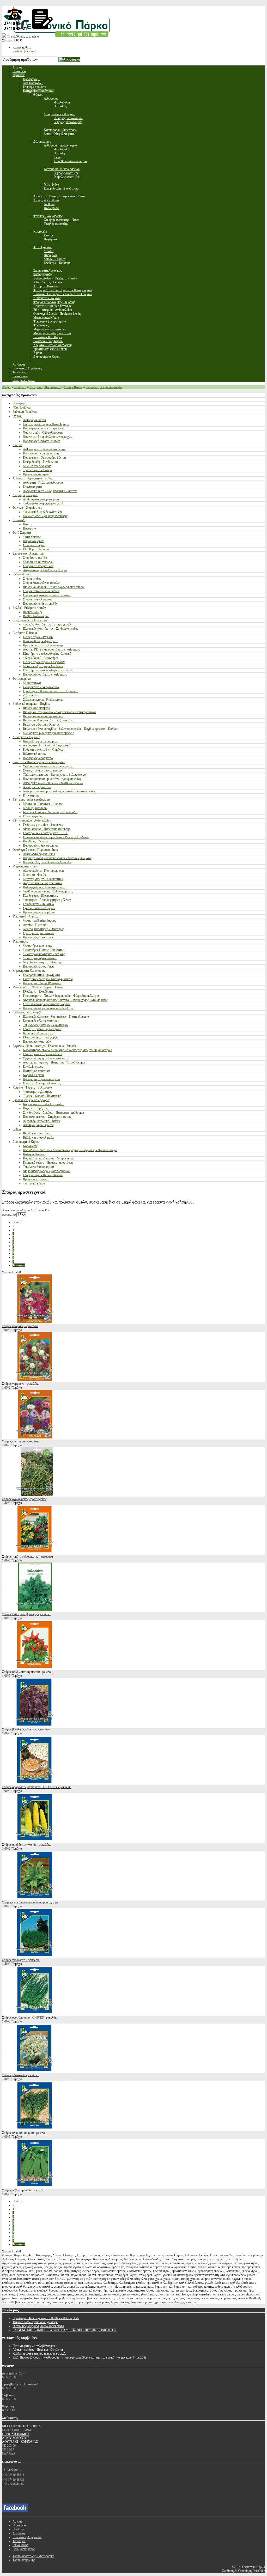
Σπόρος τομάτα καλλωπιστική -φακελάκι (28, 1557)
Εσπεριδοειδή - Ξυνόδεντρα (40, 462)
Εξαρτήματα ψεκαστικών (38, 933)
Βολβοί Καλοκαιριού (36, 616)
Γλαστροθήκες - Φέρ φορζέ (40, 1037)
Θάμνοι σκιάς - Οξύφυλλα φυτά (43, 433)
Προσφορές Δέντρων (36, 474)
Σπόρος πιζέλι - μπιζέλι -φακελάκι (23, 2190)
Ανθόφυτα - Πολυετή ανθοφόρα (43, 483)
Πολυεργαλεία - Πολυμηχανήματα (44, 887)
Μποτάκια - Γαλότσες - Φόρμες (43, 804)
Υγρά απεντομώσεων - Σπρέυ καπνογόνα (48, 766)
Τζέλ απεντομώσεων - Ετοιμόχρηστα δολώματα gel (55, 775)
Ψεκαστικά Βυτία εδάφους (40, 921)
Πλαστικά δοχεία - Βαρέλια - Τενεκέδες (48, 862)
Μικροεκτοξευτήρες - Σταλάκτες (44, 666)
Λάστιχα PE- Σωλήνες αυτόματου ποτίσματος (51, 649)
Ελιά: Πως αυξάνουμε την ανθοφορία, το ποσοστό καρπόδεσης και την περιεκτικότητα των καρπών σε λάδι (79, 2358)
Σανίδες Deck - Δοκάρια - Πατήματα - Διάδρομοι (53, 1113)
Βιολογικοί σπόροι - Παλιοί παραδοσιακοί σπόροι (54, 587)
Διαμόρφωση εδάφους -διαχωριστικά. (46, 1171)
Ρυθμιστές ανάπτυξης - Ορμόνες (43, 750)
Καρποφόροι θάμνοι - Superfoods (44, 428)
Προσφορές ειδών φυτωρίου (41, 846)
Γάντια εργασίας (33, 816)
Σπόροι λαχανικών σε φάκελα (104, 387)
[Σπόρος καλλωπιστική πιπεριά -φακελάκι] (35, 1668)
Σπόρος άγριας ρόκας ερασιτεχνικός (24, 1499)
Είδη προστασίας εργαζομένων (31, 800)
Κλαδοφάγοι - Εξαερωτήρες (40, 896)
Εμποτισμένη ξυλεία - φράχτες (31, 1100)
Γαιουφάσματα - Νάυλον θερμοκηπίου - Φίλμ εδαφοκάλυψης (61, 996)
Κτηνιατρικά (31, 795)
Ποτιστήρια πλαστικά (36, 1071)
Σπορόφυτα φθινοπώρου (38, 562)
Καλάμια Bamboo (34, 1154)
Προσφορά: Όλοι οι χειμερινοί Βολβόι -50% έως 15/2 (46, 2318)
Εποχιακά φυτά (32, 487)
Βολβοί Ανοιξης (33, 612)
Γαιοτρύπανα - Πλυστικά (38, 904)
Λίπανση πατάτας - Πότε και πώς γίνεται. (38, 2350)
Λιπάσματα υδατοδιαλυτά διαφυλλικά (47, 745)
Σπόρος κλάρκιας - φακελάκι (20, 1326)
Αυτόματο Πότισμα (25, 633)
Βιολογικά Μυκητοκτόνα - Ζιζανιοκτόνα (48, 720)
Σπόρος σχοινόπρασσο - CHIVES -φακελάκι (30, 2018)
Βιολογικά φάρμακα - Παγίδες (31, 704)
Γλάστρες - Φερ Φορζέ (27, 1012)
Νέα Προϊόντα (22, 408)
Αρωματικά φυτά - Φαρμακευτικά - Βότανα (50, 491)
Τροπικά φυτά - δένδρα (37, 470)
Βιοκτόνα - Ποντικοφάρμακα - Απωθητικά (39, 762)
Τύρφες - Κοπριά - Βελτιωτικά (42, 1096)
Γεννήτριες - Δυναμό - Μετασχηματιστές (48, 979)
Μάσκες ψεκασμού (35, 808)
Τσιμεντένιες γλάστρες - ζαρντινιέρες (46, 1025)
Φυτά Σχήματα (22, 533)
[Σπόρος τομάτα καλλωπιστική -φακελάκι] (35, 1553)
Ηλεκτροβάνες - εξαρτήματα (41, 641)
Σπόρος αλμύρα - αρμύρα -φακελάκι (25, 2133)
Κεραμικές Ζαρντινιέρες (38, 1033)
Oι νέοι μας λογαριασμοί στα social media (38, 2326)
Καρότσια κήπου (33, 1075)
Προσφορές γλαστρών (37, 1042)
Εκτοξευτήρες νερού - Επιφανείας (44, 662)
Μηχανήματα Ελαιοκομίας (29, 971)
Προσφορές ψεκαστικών (38, 937)
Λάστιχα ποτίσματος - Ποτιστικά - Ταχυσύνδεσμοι (54, 1062)
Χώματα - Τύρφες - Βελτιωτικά (32, 1087)
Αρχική (7, 387)
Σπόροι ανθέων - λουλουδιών (41, 591)
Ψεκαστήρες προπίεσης (37, 946)
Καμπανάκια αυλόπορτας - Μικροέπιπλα (48, 1158)
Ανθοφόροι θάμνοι (34, 420)
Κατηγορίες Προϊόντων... (45, 387)
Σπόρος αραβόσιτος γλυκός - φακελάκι (26, 1845)
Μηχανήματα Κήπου (25, 866)
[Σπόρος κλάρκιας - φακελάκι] (35, 1322)
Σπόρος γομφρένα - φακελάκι (20, 1384)
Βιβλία (17, 1129)
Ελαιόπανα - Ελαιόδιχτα (38, 992)
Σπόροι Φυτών (73, 387)
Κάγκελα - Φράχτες (35, 1108)
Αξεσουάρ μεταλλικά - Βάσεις (42, 1121)
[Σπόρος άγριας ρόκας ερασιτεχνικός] (35, 1495)
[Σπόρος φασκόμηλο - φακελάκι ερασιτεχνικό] (35, 1898)
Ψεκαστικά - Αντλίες (25, 916)
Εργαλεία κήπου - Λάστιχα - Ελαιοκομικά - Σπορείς (44, 1046)
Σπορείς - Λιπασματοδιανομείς (42, 1083)
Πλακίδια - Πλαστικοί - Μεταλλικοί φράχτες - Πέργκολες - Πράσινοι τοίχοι (70, 1150)
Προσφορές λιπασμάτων (38, 758)
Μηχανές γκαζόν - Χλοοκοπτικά (43, 879)
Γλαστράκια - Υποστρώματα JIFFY (45, 833)
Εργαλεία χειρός (33, 1067)
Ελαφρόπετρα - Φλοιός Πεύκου (43, 1175)
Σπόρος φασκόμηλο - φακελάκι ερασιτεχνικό (30, 1902)
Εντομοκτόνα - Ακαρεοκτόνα (41, 687)
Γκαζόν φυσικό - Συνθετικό (30, 620)
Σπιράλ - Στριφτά (34, 545)
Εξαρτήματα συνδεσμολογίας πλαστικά (47, 654)
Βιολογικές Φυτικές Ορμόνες (41, 725)
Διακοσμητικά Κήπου (26, 1142)
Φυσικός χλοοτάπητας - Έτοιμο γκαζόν (47, 624)
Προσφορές (20, 403)
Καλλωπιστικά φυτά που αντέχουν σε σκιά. (39, 2354)
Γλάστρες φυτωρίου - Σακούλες (43, 825)
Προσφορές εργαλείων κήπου (41, 1079)
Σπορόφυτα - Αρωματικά (28, 554)
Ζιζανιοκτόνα (31, 695)
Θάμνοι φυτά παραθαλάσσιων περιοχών (47, 437)
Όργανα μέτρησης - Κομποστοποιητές (47, 1058)
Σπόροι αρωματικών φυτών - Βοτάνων (47, 595)
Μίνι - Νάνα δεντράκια (37, 466)
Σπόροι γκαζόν (32, 579)
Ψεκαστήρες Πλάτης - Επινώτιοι (43, 950)
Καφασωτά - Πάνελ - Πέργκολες (43, 1104)
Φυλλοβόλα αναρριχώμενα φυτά (43, 503)
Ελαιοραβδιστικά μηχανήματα (41, 975)
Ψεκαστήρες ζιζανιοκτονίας (40, 958)
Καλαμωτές (30, 1146)
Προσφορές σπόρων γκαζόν (40, 604)
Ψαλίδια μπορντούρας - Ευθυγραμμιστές (48, 891)
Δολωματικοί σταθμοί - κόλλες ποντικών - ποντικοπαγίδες (59, 791)
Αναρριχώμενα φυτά (25, 495)
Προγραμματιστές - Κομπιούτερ (43, 645)
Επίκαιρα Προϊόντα (25, 412)
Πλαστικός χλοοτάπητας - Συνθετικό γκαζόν (51, 629)
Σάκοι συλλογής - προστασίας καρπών (47, 1004)
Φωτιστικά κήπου (34, 1183)
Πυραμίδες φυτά (33, 541)
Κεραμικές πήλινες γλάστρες (41, 1021)
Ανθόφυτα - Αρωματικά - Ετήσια (33, 478)
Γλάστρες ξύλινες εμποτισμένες (43, 1029)
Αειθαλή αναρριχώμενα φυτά (41, 499)
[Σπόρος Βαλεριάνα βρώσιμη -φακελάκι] (35, 1610)
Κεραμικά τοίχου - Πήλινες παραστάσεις (48, 1163)
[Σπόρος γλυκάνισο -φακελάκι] (35, 2071)
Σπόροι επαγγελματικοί (37, 599)
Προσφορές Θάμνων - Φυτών (41, 441)
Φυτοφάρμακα (22, 679)
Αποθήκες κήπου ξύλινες (39, 1125)
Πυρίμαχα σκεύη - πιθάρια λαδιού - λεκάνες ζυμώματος (57, 858)
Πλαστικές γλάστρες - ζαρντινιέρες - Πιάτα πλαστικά (56, 1017)
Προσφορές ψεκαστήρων (39, 967)
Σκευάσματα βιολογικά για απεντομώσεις (48, 733)
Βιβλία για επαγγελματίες (39, 1138)
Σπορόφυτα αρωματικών (38, 566)
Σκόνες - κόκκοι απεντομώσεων (43, 770)
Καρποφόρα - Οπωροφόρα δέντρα (44, 458)
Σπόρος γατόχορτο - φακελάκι (21, 1960)
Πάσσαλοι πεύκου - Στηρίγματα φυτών (47, 1117)
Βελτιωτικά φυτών (35, 754)
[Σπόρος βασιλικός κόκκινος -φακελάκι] (35, 1726)
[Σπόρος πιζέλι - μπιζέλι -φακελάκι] (35, 2186)
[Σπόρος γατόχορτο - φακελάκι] (35, 1956)
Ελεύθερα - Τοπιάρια (36, 549)
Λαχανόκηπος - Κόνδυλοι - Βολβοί (45, 570)
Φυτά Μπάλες (32, 537)
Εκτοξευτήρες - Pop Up (38, 637)
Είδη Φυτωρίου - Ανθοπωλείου (32, 821)
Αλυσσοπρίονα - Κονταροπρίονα (43, 871)
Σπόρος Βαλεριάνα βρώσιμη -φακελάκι (26, 1614)
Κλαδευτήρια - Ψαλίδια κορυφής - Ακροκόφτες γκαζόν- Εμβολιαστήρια (68, 1050)
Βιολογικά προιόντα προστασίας (43, 716)
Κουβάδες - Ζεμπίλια (36, 841)
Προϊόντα (20, 387)
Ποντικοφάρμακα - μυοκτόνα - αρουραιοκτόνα (52, 779)
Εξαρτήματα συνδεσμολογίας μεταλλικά (48, 670)
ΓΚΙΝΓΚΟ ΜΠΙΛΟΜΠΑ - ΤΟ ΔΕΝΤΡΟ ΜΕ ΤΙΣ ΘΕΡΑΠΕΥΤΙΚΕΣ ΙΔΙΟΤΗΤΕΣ (65, 2330)
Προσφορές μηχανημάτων (39, 912)
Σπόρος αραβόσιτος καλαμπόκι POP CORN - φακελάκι (37, 1787)
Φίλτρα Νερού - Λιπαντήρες (41, 658)
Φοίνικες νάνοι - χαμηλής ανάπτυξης (45, 516)
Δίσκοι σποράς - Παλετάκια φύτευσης (47, 829)
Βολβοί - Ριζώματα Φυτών (29, 608)
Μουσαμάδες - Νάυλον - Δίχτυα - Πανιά (38, 987)
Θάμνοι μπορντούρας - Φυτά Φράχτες (47, 424)
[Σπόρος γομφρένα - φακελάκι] (35, 1380)
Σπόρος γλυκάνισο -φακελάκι (20, 2075)
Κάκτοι (28, 524)
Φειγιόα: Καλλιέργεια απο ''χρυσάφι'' (35, 2322)
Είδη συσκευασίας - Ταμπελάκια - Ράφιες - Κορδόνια (56, 837)
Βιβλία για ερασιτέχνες (37, 1133)
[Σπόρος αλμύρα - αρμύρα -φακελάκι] (35, 2129)
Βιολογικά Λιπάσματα (37, 708)
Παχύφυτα (29, 528)
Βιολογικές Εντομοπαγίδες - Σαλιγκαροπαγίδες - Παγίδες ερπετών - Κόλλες (70, 729)
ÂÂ (190, 1202)
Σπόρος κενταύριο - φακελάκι (21, 1441)
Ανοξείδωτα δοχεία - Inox (39, 854)
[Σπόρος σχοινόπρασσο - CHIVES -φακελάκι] (35, 2014)
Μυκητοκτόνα (32, 683)
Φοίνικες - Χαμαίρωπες (27, 508)
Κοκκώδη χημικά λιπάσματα (41, 741)
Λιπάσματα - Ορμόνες (26, 737)
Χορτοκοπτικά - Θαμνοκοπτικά (43, 883)
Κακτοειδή (19, 520)
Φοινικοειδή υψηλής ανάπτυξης (43, 512)
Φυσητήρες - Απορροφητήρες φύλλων (47, 900)
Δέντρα (17, 445)
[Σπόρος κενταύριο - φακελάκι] (35, 1437)
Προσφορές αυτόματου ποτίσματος (45, 675)
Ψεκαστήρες (20, 941)
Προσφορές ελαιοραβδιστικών (42, 983)
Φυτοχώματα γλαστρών (38, 1092)
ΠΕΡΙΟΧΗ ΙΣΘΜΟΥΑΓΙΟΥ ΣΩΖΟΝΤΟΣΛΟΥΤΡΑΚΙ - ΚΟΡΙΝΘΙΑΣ (20, 2438)
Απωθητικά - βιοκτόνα (37, 787)
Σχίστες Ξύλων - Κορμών (39, 908)
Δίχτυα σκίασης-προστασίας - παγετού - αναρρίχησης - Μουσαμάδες (65, 1000)
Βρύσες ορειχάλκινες (36, 1179)
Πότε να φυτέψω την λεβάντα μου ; (35, 2346)
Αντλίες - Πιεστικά (35, 925)
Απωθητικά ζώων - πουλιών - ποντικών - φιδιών (53, 783)
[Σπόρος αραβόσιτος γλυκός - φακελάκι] (35, 1841)
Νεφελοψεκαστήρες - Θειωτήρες (44, 929)
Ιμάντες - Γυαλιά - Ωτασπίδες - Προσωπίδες (50, 812)
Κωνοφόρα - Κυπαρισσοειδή (41, 453)
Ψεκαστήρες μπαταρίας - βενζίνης (44, 954)
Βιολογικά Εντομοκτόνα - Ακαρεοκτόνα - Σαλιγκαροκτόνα (59, 712)
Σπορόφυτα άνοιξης (35, 558)
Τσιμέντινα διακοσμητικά (38, 1167)
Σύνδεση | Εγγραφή (24, 51)
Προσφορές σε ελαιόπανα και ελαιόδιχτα (48, 1008)
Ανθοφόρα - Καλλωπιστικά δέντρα (45, 449)
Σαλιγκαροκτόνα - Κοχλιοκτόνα (43, 700)
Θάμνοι (17, 416)
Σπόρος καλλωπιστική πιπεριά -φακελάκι (28, 1672)
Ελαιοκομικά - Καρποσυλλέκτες (43, 1054)
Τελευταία (19, 1265)
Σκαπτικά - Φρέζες (35, 875)
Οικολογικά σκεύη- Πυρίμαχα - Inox (35, 850)
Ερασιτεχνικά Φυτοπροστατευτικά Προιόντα (51, 691)
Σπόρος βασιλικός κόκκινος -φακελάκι (26, 1729)
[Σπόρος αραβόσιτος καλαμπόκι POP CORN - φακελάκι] (35, 1783)
